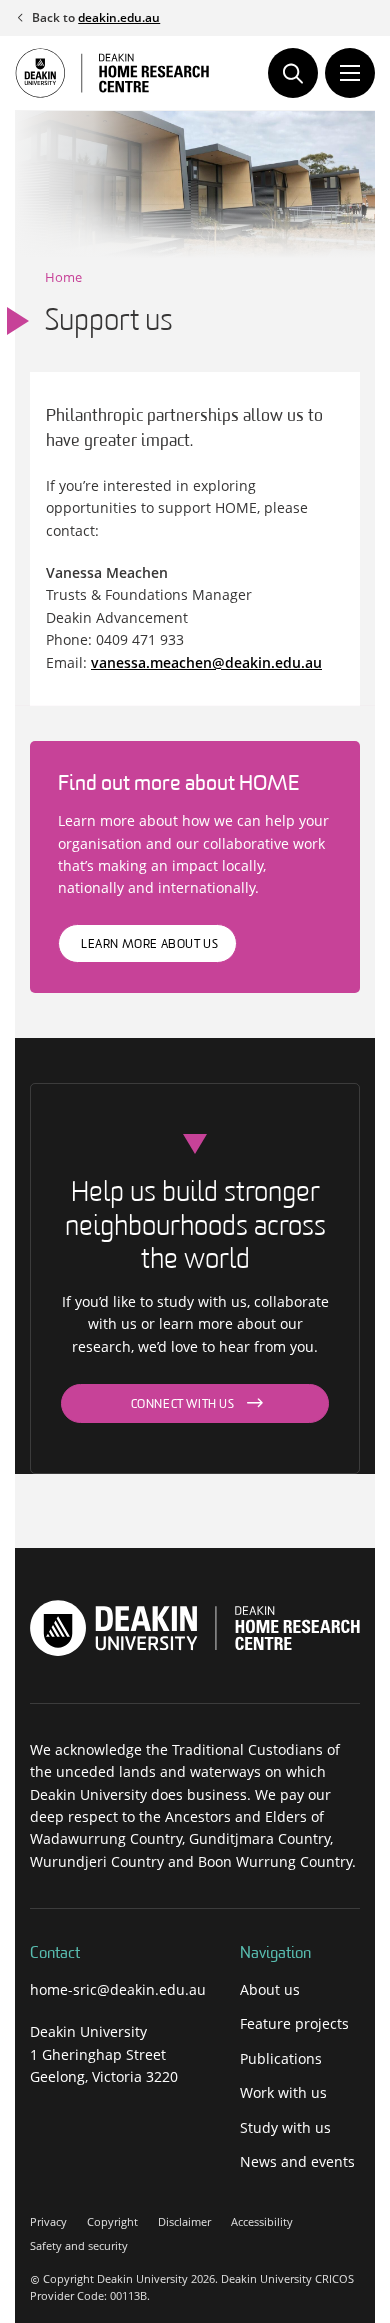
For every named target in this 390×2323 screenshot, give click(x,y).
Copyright (112, 2221)
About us (270, 1989)
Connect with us (183, 1405)
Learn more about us (149, 945)
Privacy (48, 2221)
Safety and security (79, 2245)
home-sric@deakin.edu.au (118, 1989)
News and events (297, 2161)
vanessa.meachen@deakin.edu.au (206, 662)
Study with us (285, 2127)
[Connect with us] (41, 2123)
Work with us (283, 2092)
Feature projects (294, 2023)
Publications (281, 2058)
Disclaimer (184, 2221)
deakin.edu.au (119, 17)
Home (63, 277)
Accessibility (262, 2221)
